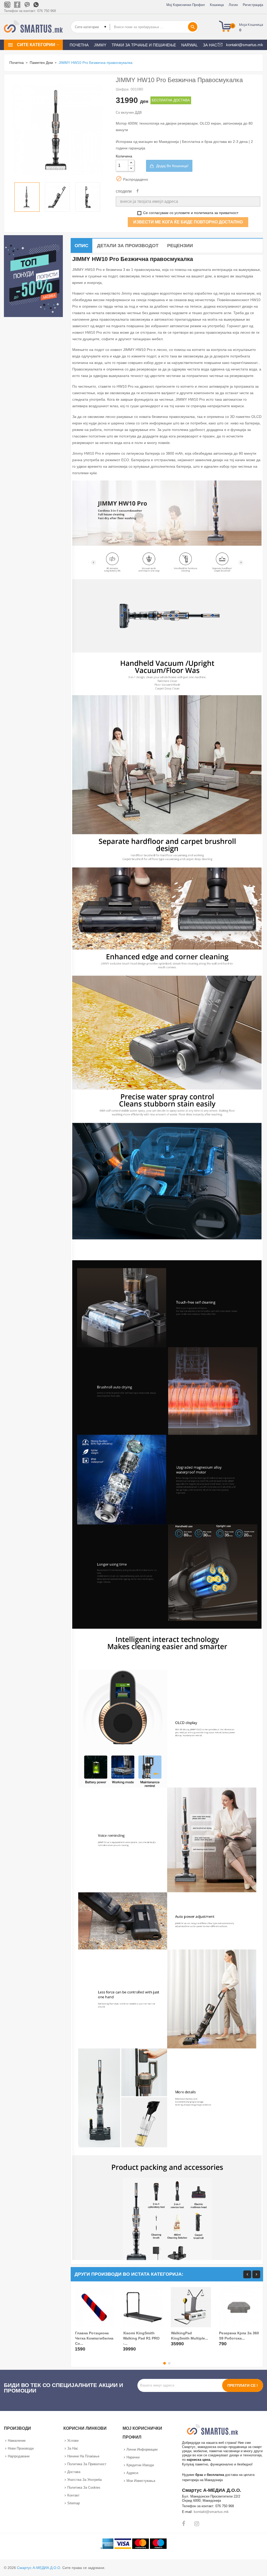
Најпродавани (19, 2456)
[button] (243, 27)
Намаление (17, 2441)
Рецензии (180, 246)
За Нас (73, 2448)
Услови (73, 2441)
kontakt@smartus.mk (211, 2512)
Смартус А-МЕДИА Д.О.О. (39, 2568)
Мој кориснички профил (186, 5)
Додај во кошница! (172, 166)
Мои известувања (141, 2481)
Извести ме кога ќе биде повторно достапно (188, 222)
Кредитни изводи (140, 2465)
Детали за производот (128, 246)
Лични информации (142, 2449)
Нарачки (133, 2457)
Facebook (184, 2524)
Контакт (73, 2495)
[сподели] (138, 191)
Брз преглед (80, 2346)
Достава (74, 2472)
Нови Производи (21, 2448)
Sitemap (74, 2503)
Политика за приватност (87, 2464)
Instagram (197, 2524)
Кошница (217, 5)
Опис (81, 246)
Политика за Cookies (84, 2487)
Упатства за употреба (84, 2480)
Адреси (132, 2473)
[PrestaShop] (33, 276)
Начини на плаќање (83, 2456)
